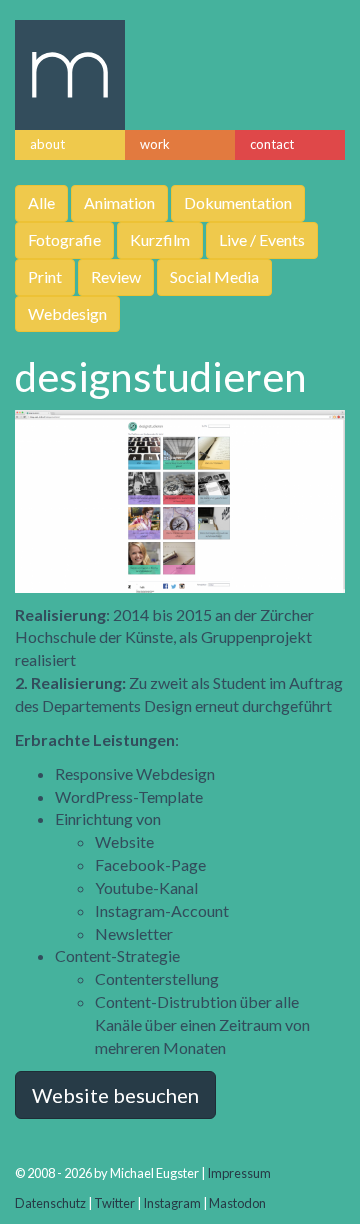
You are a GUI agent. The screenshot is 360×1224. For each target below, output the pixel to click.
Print (45, 276)
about (47, 144)
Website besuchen (115, 1095)
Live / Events (262, 239)
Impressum (239, 1173)
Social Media (214, 276)
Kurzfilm (160, 239)
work (155, 144)
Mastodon (237, 1203)
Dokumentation (238, 202)
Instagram (172, 1203)
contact (272, 144)
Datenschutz (50, 1203)
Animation (119, 202)
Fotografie (64, 239)
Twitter (114, 1203)
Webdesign (67, 313)
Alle (41, 202)
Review (116, 276)
